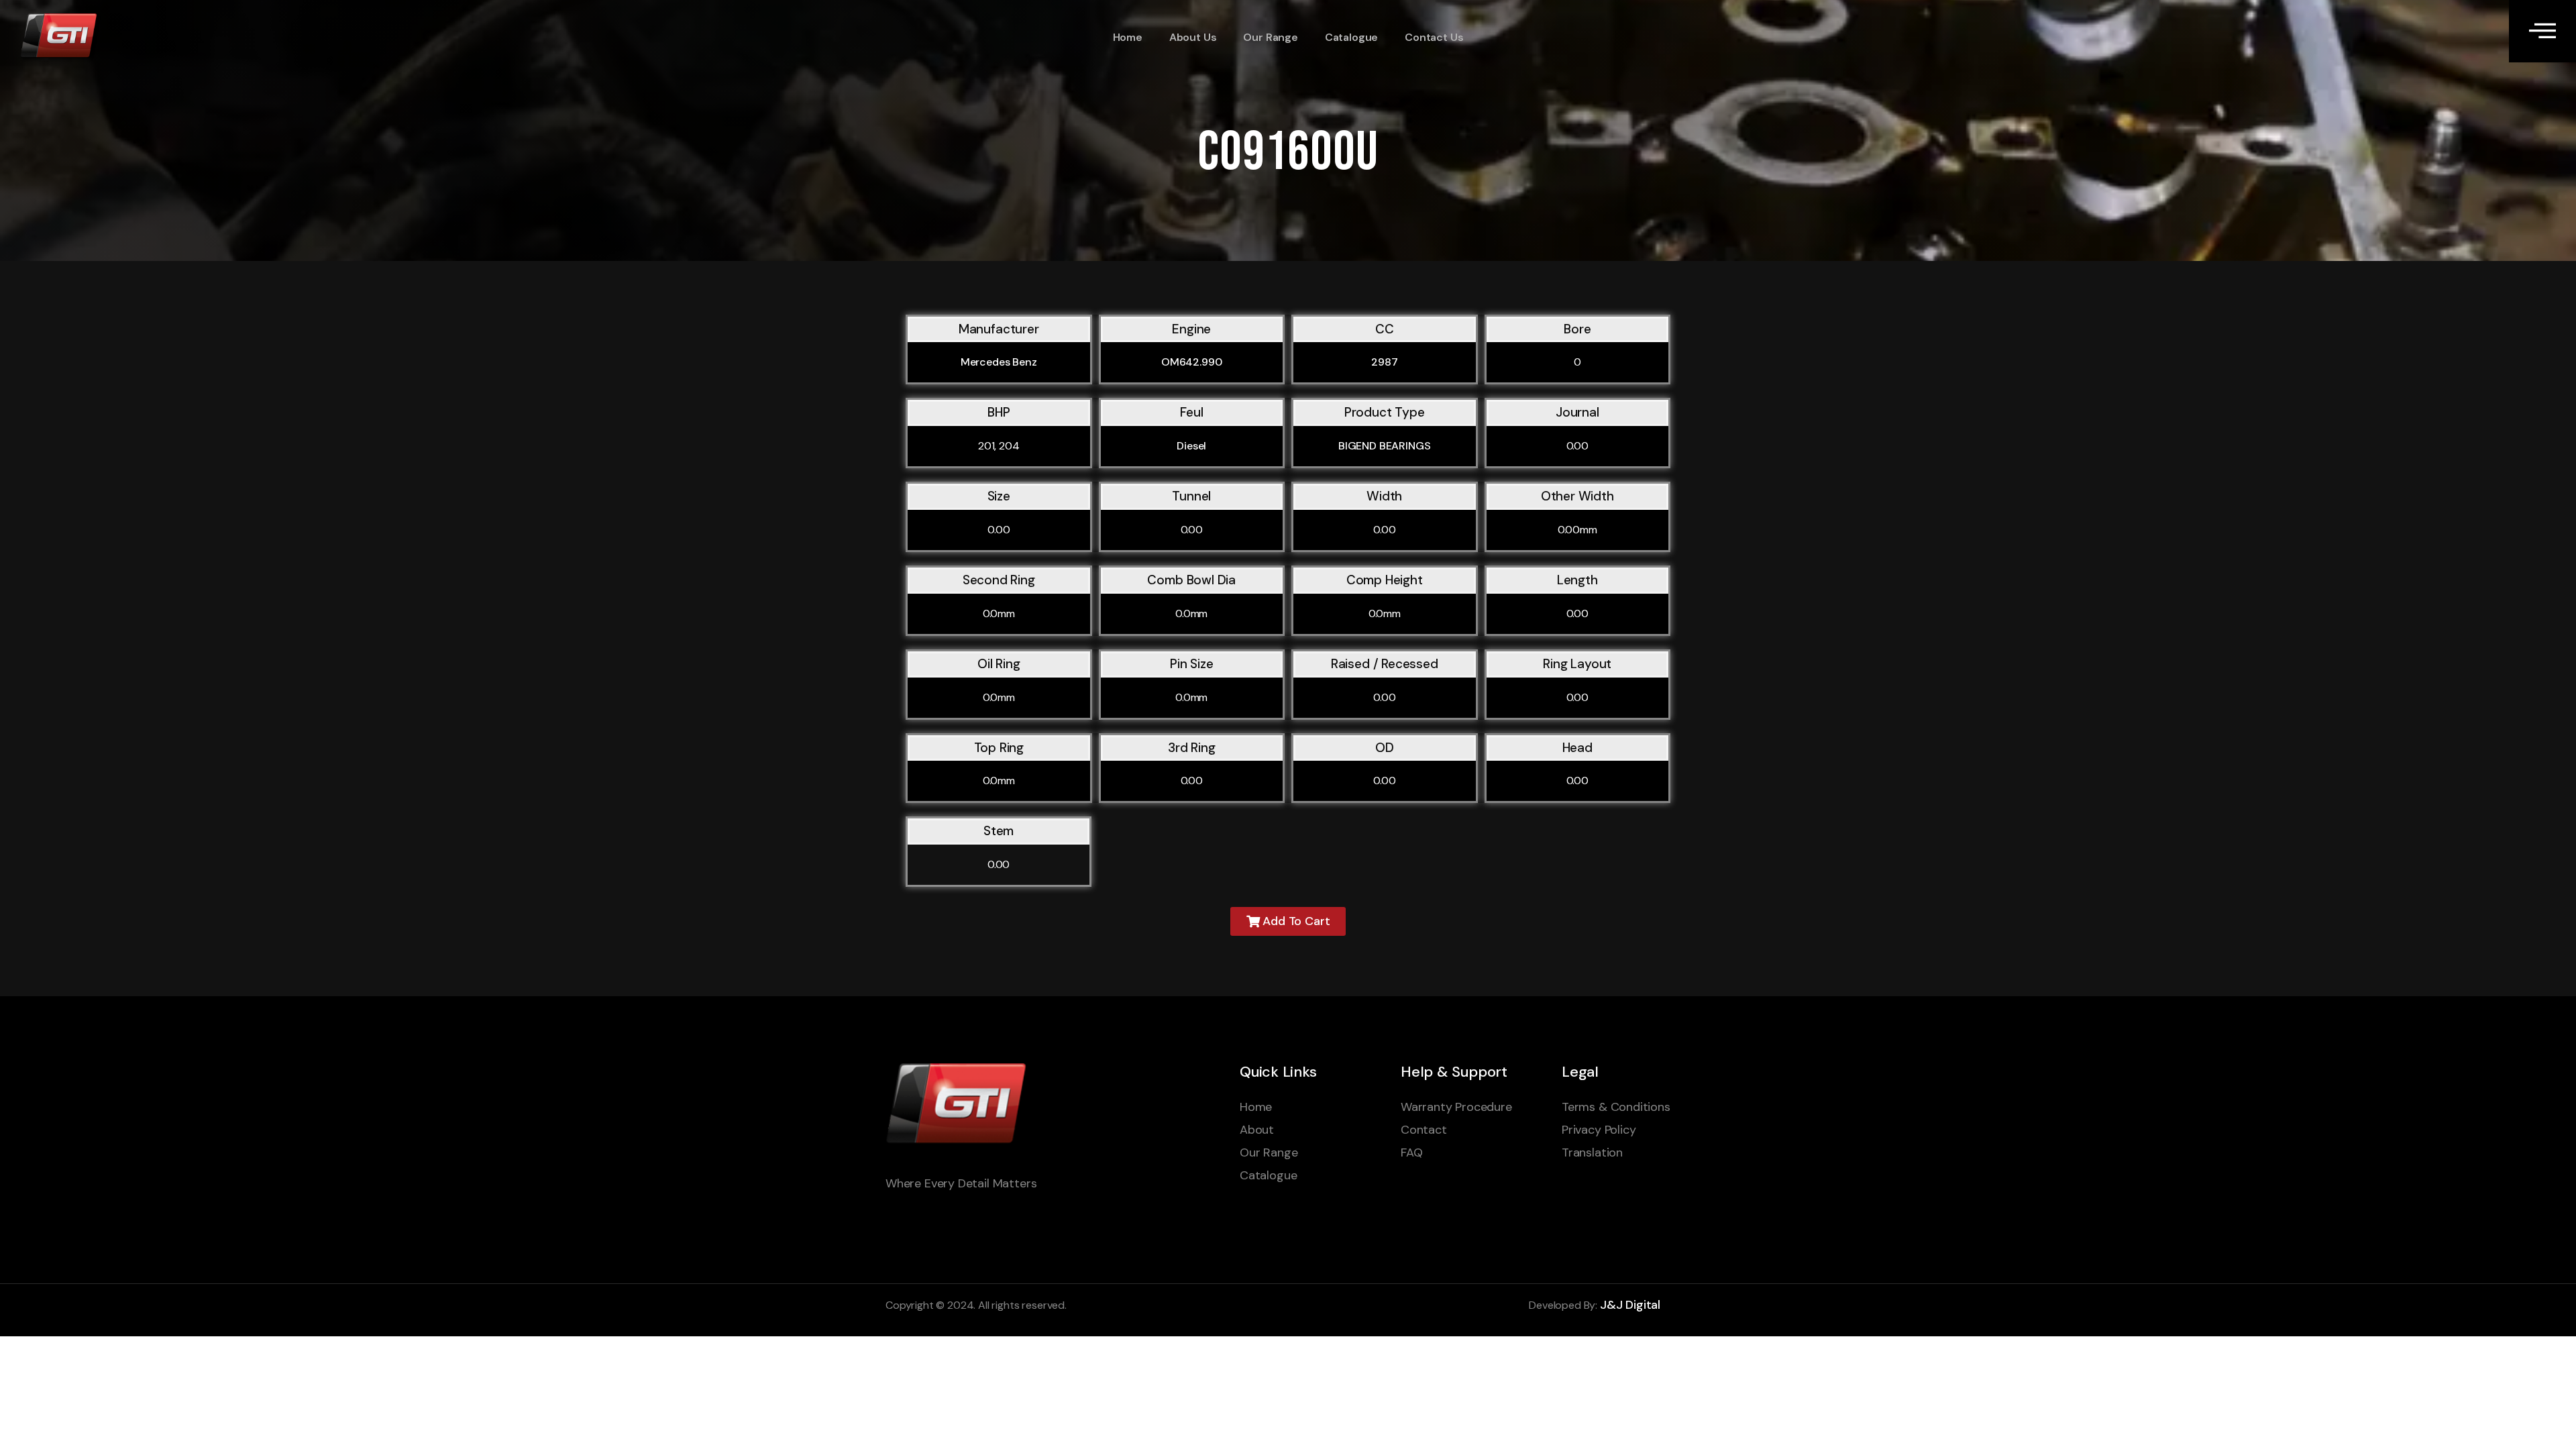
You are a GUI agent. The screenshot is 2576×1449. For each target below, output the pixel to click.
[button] (1288, 921)
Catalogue (1351, 37)
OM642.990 (1192, 362)
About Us (1193, 37)
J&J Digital (1630, 1305)
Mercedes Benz (999, 362)
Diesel (1191, 446)
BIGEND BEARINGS (1385, 446)
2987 (1384, 362)
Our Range (1270, 37)
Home (1128, 37)
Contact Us (1434, 37)
